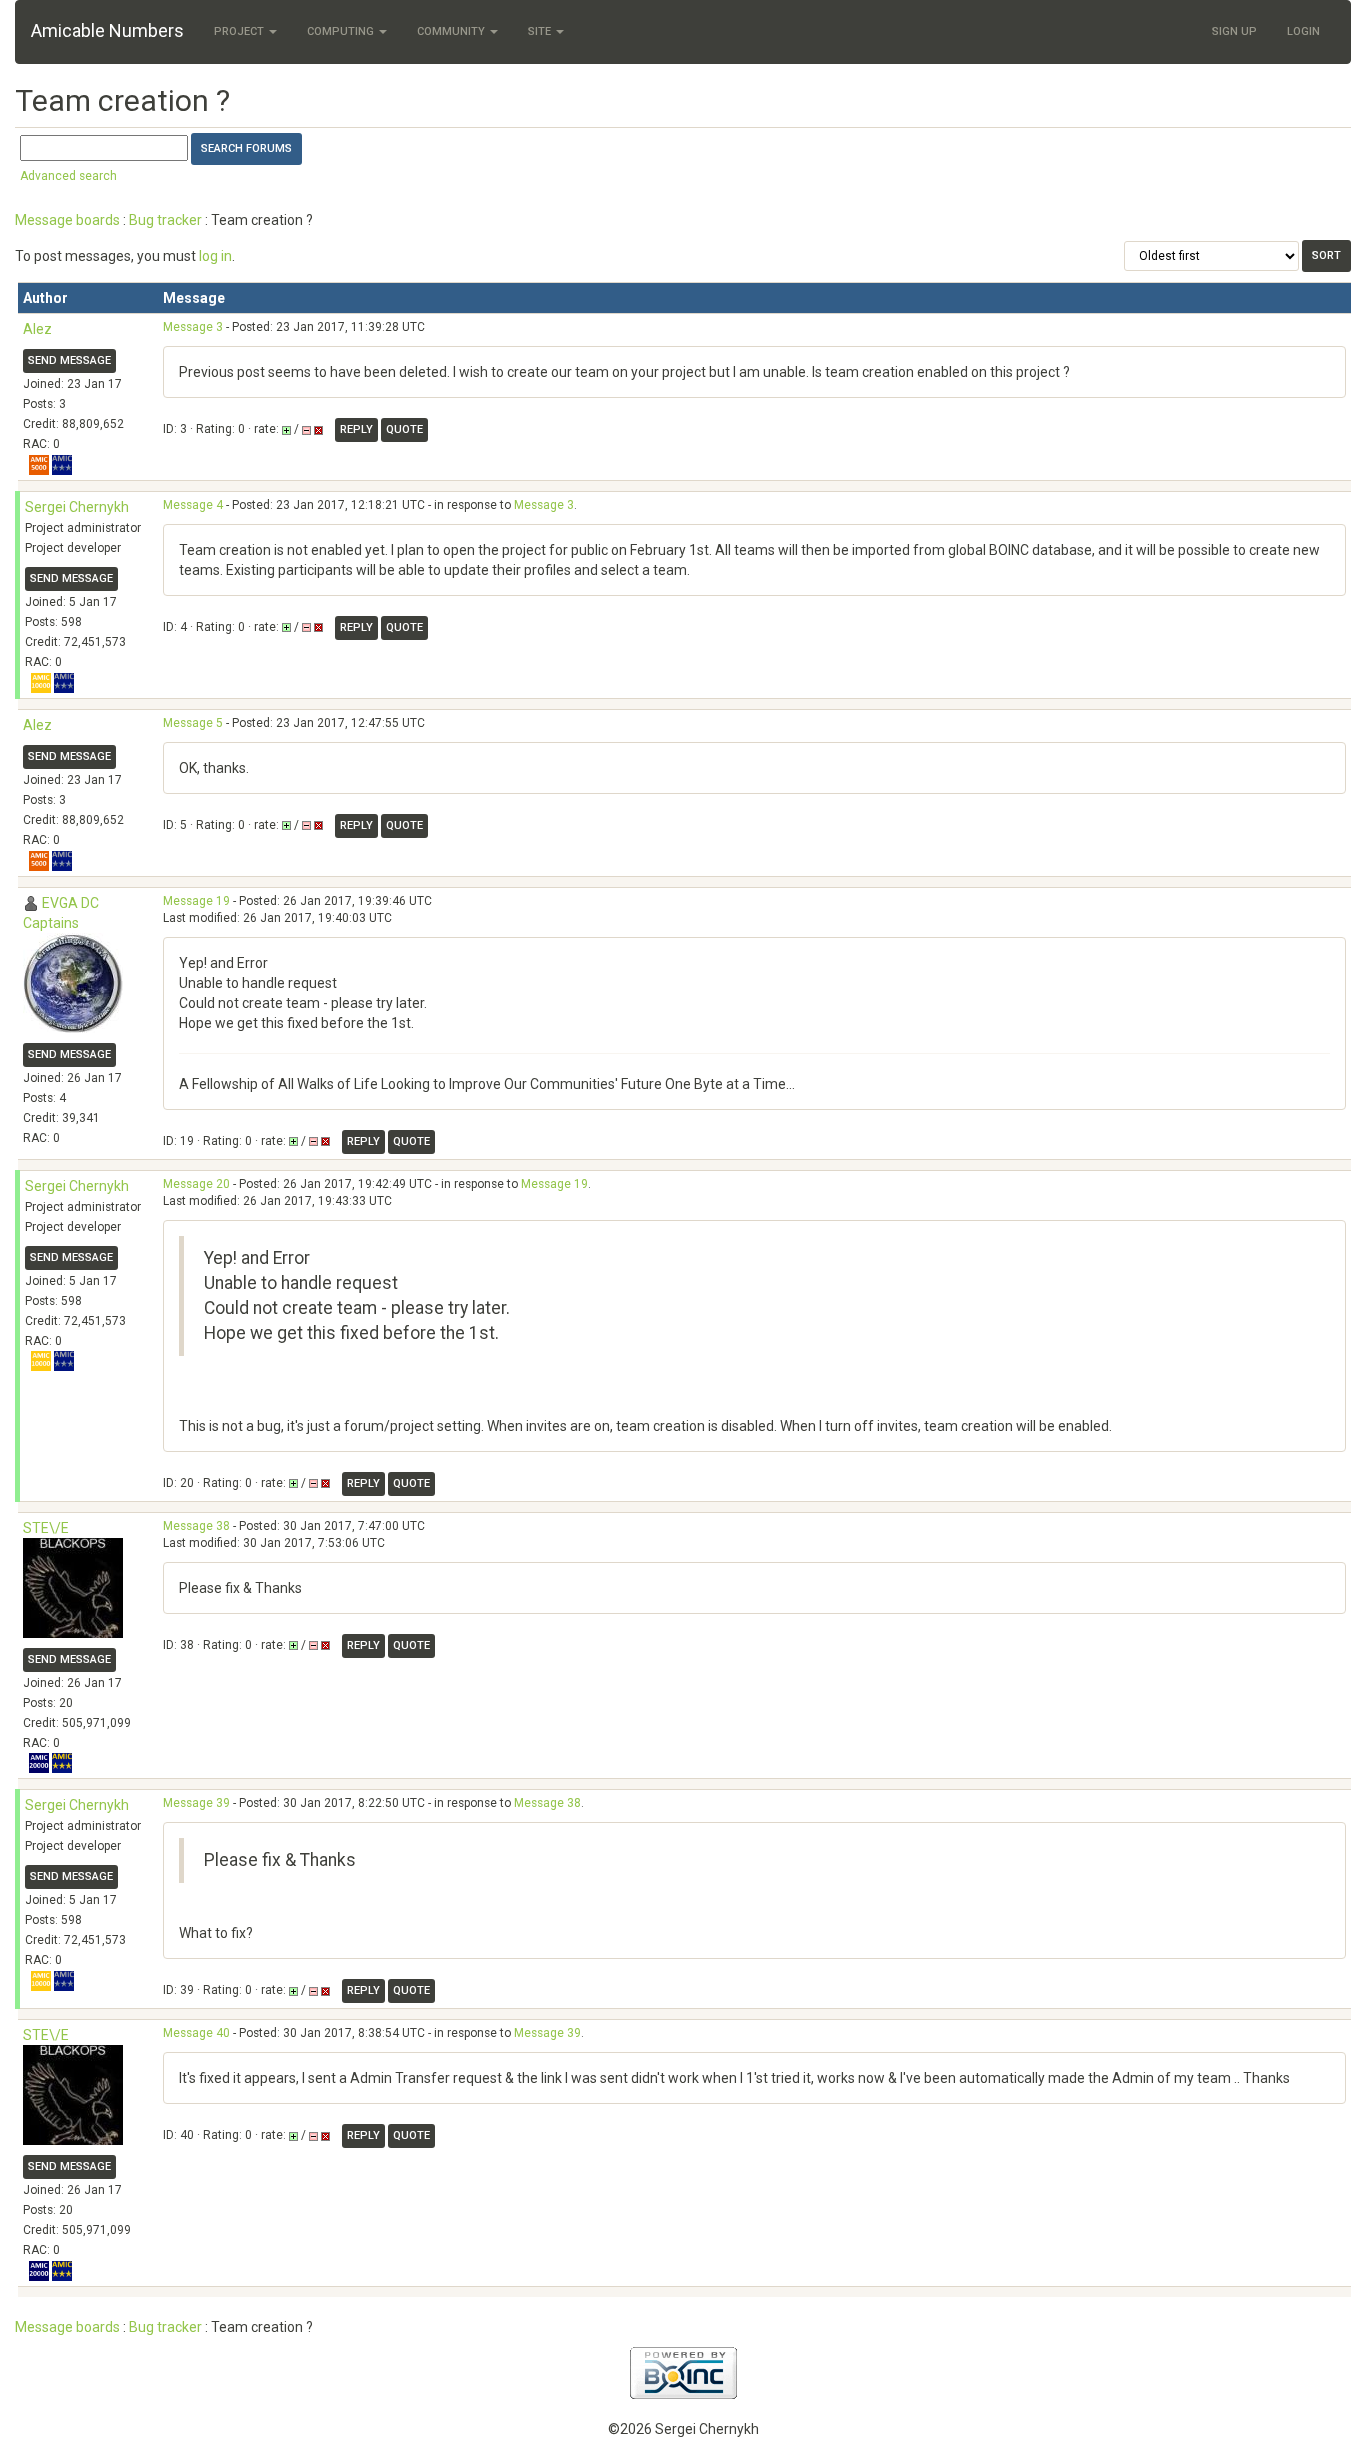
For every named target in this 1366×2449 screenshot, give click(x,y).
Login (1303, 31)
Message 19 (196, 901)
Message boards (67, 220)
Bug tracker (165, 220)
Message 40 (196, 2033)
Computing (342, 31)
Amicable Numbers (107, 30)
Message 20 (196, 1184)
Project (240, 31)
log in (215, 256)
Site (541, 31)
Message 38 (196, 1526)
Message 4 (193, 505)
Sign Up (1234, 31)
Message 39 (196, 1803)
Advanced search (68, 176)
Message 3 (193, 327)
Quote (404, 429)
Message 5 (193, 723)
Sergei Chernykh (77, 507)
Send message (69, 360)
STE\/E (46, 1528)
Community (452, 31)
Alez (37, 329)
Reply (356, 429)
